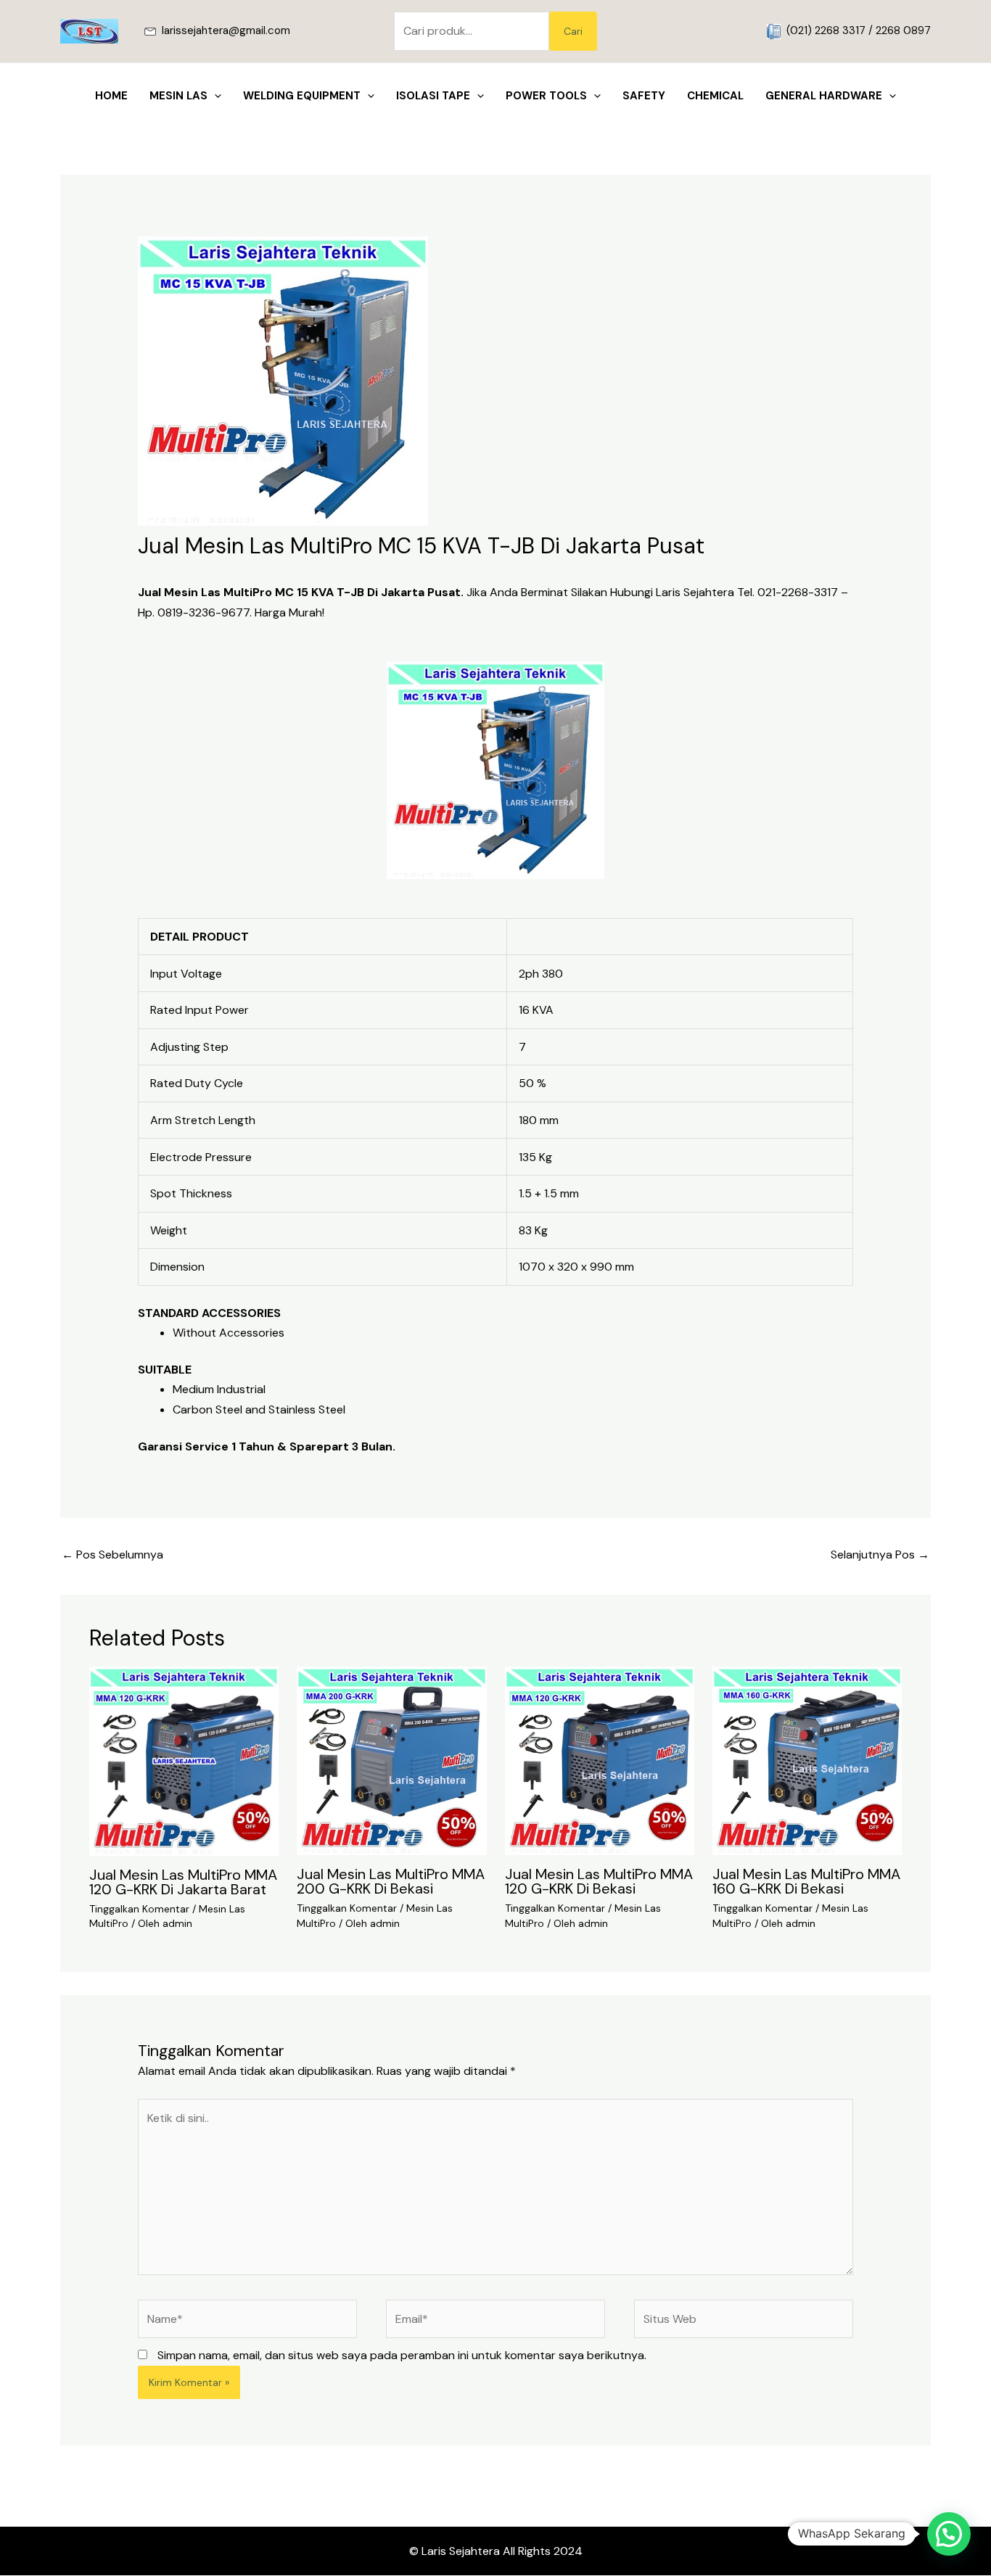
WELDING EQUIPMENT (302, 96)
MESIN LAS (178, 96)
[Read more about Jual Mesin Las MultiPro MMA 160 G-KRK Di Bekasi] (807, 1760)
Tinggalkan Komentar (139, 1909)
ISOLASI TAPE (433, 96)
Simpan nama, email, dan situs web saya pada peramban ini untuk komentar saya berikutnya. (402, 2355)
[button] (678, 32)
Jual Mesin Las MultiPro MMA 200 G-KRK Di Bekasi (391, 1881)
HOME (111, 96)
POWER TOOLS (546, 96)
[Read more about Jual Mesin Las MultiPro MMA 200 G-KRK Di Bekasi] (391, 1760)
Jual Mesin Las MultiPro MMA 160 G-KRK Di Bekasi (806, 1881)
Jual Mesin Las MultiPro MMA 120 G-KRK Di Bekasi (599, 1881)
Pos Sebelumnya (112, 1555)
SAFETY (644, 96)
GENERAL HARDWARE (824, 96)
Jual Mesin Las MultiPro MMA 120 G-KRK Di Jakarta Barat (183, 1882)
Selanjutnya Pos (880, 1555)
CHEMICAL (715, 96)
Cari (573, 31)
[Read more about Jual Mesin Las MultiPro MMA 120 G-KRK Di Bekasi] (600, 1760)
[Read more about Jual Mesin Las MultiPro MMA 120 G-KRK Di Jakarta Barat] (184, 1760)
